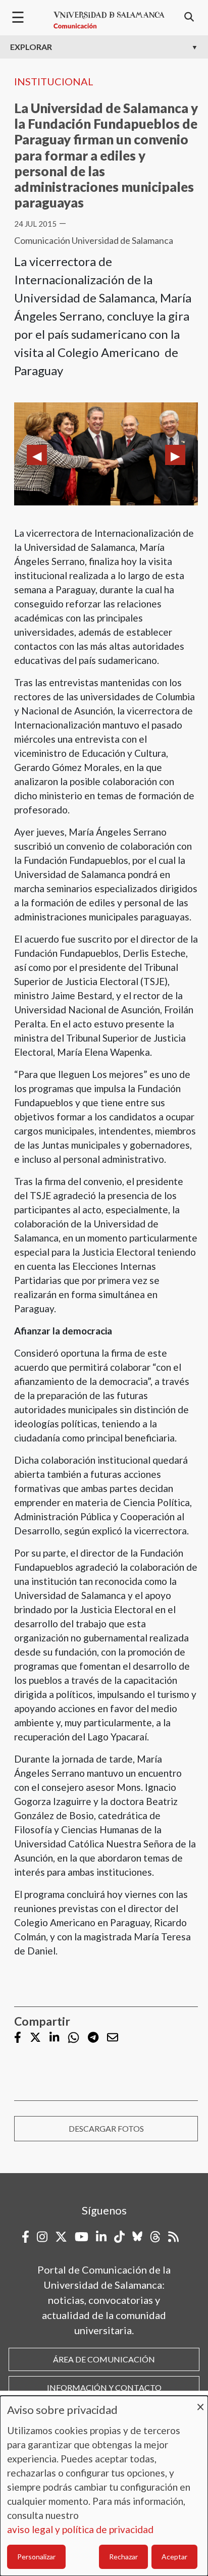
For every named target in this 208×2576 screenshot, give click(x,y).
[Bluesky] (137, 2237)
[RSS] (173, 2237)
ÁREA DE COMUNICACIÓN (104, 2359)
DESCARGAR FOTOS (106, 2128)
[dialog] (104, 2486)
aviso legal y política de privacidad (80, 2529)
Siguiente (175, 455)
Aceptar (174, 2557)
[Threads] (155, 2237)
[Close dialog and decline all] (200, 2402)
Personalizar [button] (36, 2557)
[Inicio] (109, 20)
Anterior (37, 455)
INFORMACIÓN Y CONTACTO (104, 2387)
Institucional (54, 81)
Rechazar (123, 2557)
